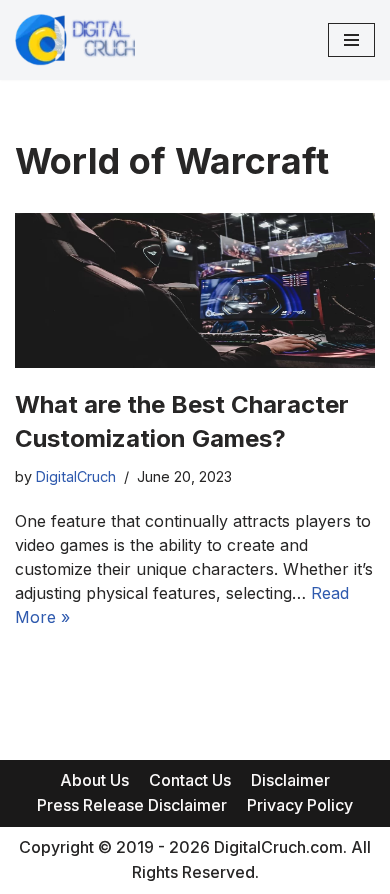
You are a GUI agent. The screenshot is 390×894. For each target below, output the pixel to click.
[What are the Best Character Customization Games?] (195, 290)
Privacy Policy (300, 805)
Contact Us (190, 780)
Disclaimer (290, 780)
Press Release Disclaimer (132, 805)
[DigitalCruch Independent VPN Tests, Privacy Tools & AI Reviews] (75, 40)
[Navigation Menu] (351, 40)
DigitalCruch (76, 476)
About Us (94, 780)
